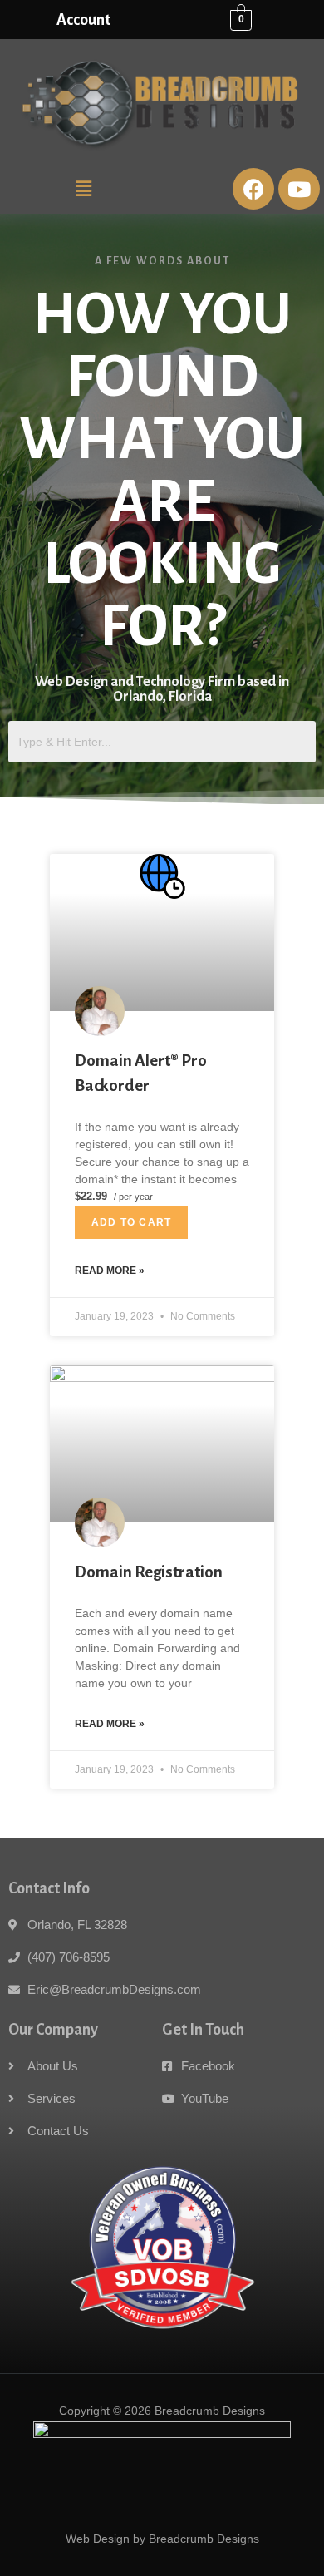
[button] (83, 189)
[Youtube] (299, 189)
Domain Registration (149, 1572)
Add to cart (131, 1222)
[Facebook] (253, 189)
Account (83, 20)
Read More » (110, 1271)
